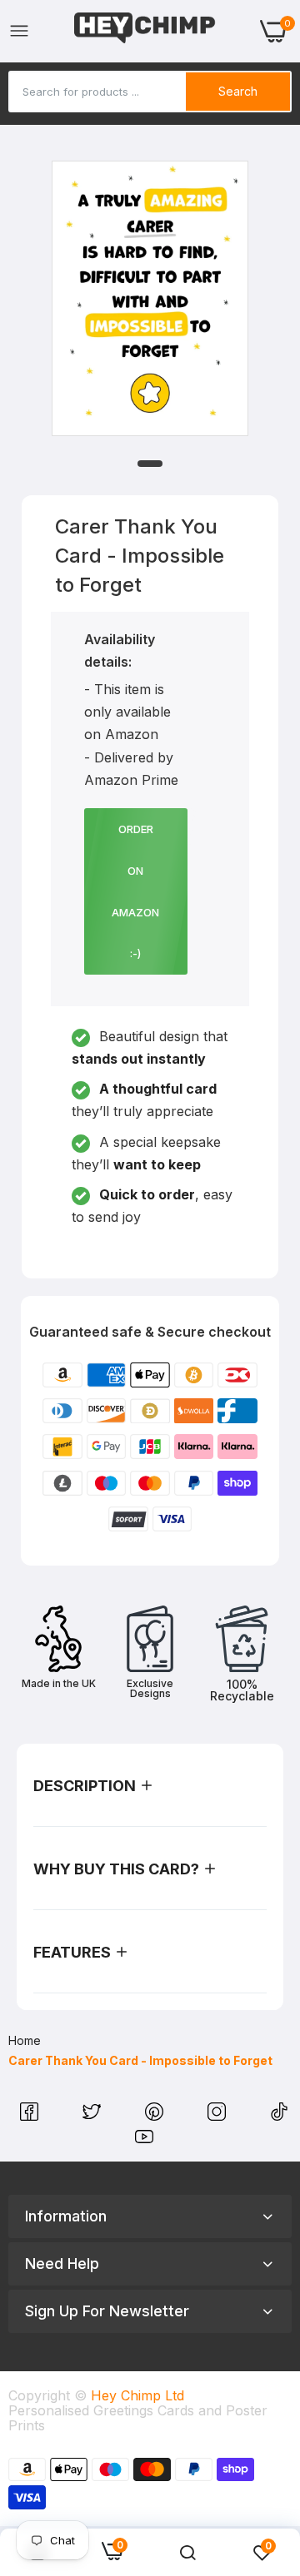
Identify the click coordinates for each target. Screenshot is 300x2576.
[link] (187, 2553)
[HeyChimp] (145, 31)
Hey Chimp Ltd (137, 2395)
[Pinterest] (156, 2116)
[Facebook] (31, 2116)
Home (25, 2040)
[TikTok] (279, 2116)
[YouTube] (144, 2141)
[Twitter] (94, 2116)
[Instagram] (219, 2116)
